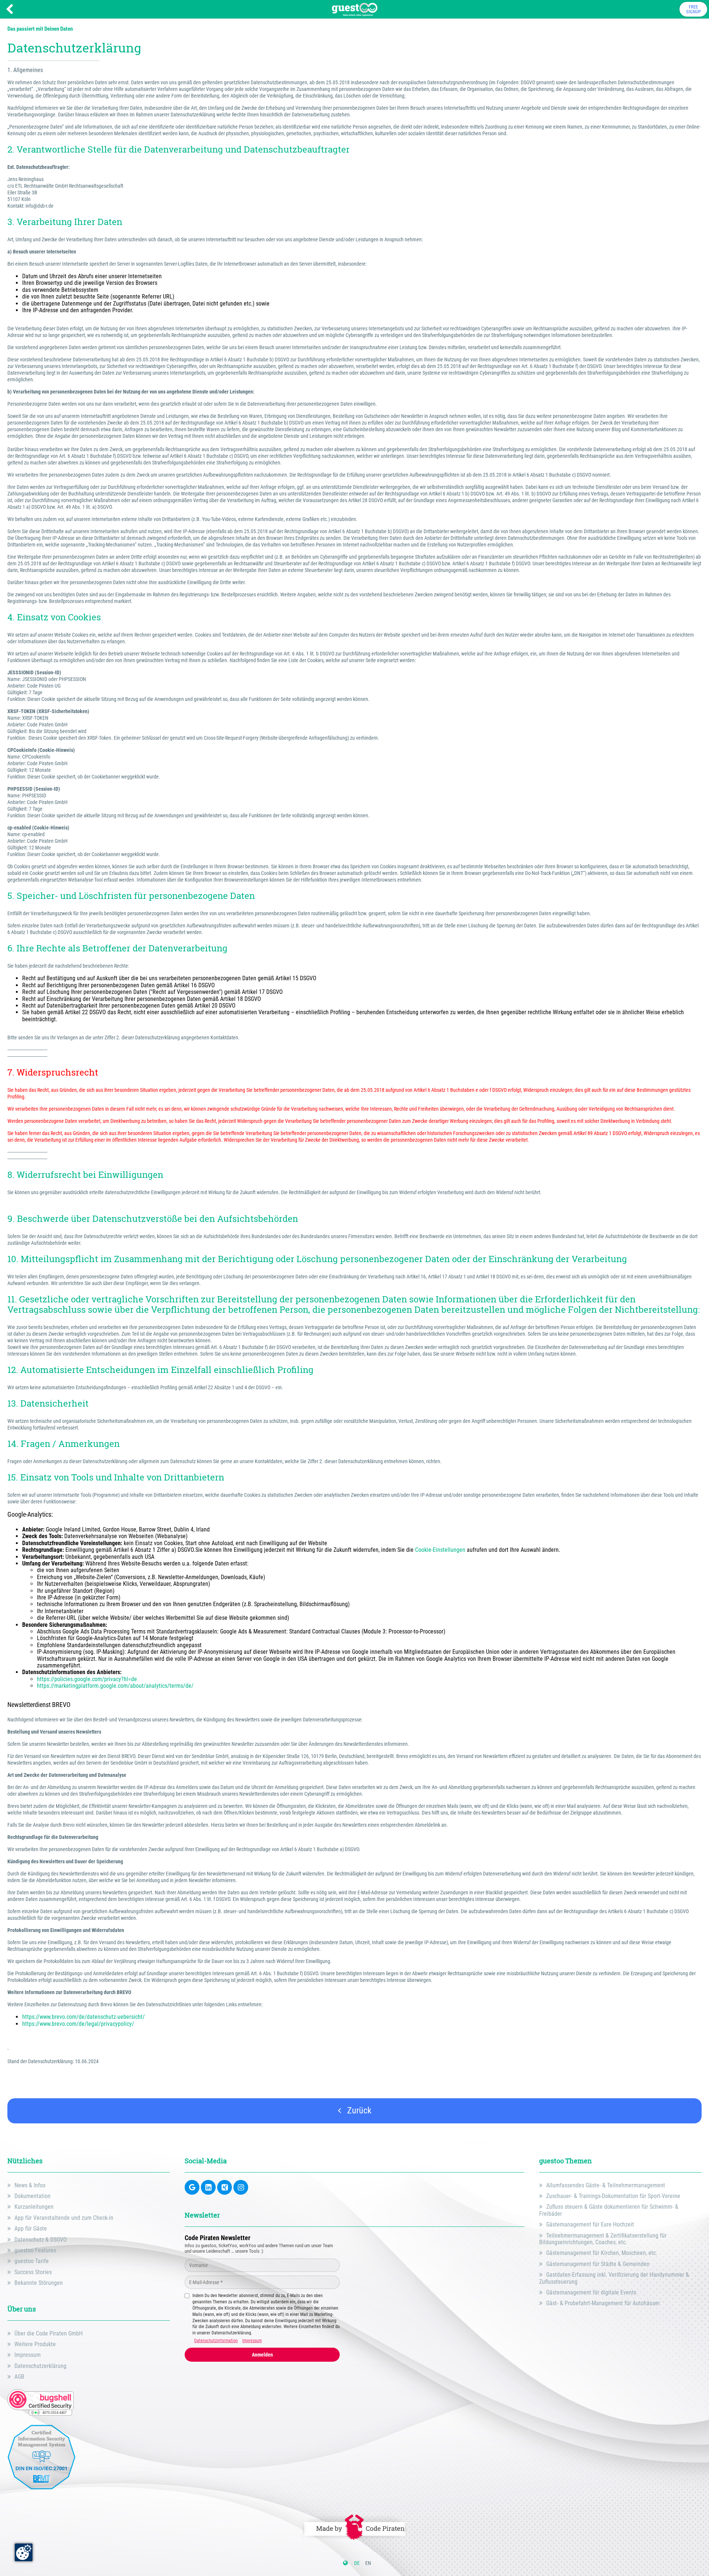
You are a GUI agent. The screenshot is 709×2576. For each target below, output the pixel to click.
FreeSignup (693, 9)
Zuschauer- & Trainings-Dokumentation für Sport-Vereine (613, 2196)
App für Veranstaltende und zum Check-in (64, 2218)
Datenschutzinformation (216, 2341)
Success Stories (33, 2272)
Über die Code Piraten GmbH (49, 2333)
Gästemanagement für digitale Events (591, 2292)
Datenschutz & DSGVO (41, 2240)
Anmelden (262, 2355)
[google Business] (192, 2187)
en (368, 2563)
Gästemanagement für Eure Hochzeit (590, 2224)
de (357, 2563)
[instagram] (241, 2187)
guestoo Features (35, 2250)
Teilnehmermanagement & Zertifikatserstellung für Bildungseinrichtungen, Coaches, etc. (603, 2239)
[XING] (225, 2187)
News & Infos (30, 2185)
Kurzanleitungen (34, 2207)
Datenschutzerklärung (40, 2366)
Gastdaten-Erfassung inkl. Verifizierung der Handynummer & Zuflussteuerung (614, 2278)
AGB (19, 2377)
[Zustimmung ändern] (24, 2552)
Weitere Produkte (35, 2344)
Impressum (28, 2355)
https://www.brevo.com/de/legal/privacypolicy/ (78, 2024)
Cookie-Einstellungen (440, 1550)
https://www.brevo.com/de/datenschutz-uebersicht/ (85, 2017)
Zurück (358, 2110)
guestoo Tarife (32, 2261)
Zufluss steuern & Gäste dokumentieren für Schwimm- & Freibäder (609, 2210)
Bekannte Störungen (39, 2283)
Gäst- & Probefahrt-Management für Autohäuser (603, 2303)
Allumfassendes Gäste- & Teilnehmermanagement (606, 2185)
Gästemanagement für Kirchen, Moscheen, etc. (602, 2253)
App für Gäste (31, 2229)
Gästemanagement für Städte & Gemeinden (598, 2264)
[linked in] (208, 2187)
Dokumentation (32, 2196)
